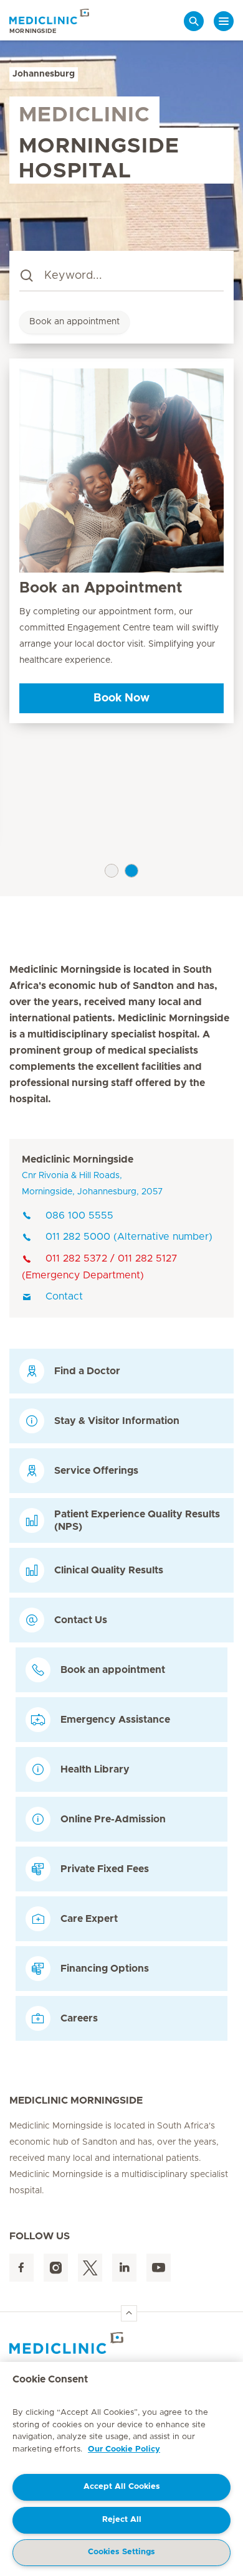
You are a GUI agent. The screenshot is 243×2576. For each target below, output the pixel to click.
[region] (121, 2469)
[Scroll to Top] (129, 2313)
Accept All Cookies (122, 2487)
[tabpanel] (121, 541)
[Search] (194, 21)
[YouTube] (159, 2268)
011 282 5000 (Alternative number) (129, 1237)
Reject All (122, 2520)
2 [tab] (131, 871)
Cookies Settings (121, 2552)
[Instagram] (56, 2268)
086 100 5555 (79, 1215)
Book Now (121, 698)
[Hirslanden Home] (121, 2343)
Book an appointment (74, 322)
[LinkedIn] (124, 2268)
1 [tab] (112, 871)
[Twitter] (90, 2268)
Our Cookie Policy (124, 2449)
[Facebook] (21, 2268)
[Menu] (224, 21)
